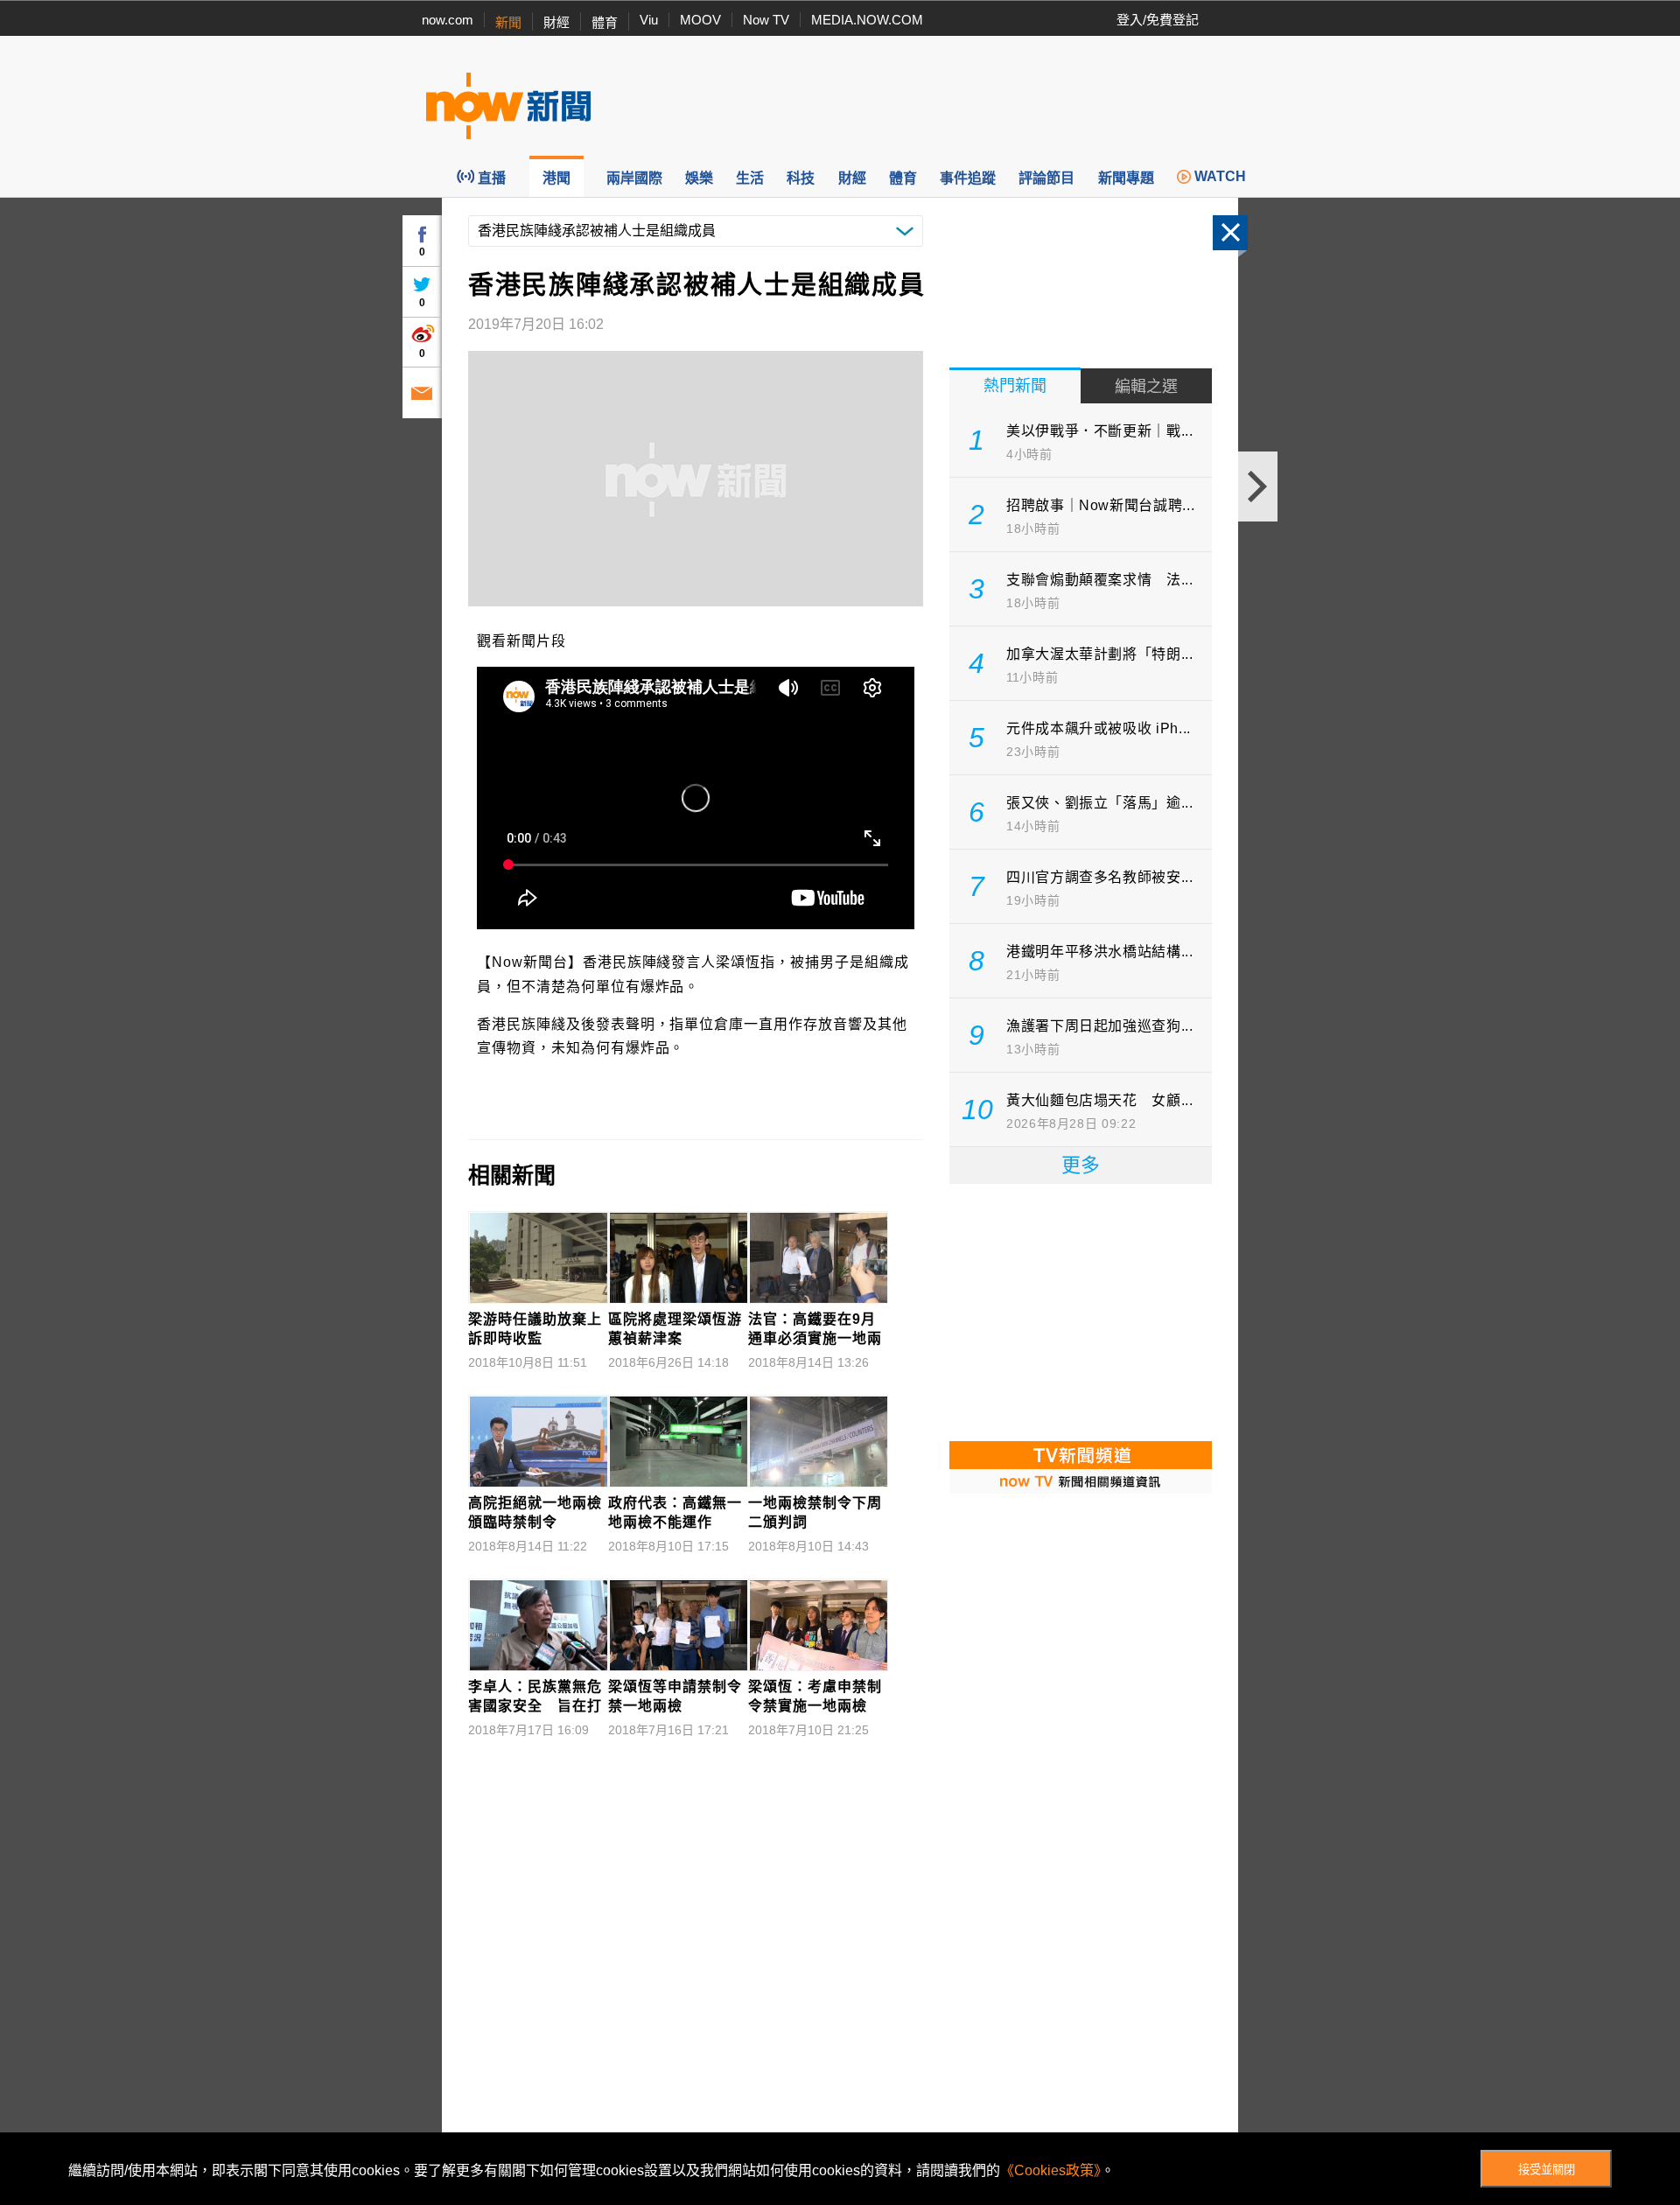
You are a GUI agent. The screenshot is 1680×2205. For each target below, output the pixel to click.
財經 (556, 22)
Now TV (766, 20)
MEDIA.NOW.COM (867, 20)
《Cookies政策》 (1050, 2170)
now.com (448, 20)
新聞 (508, 22)
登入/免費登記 (1158, 20)
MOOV (700, 20)
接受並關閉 (1547, 2170)
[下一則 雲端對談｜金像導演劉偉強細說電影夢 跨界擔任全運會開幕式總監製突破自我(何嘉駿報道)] (1258, 486)
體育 (605, 22)
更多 (1081, 1165)
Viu (649, 20)
